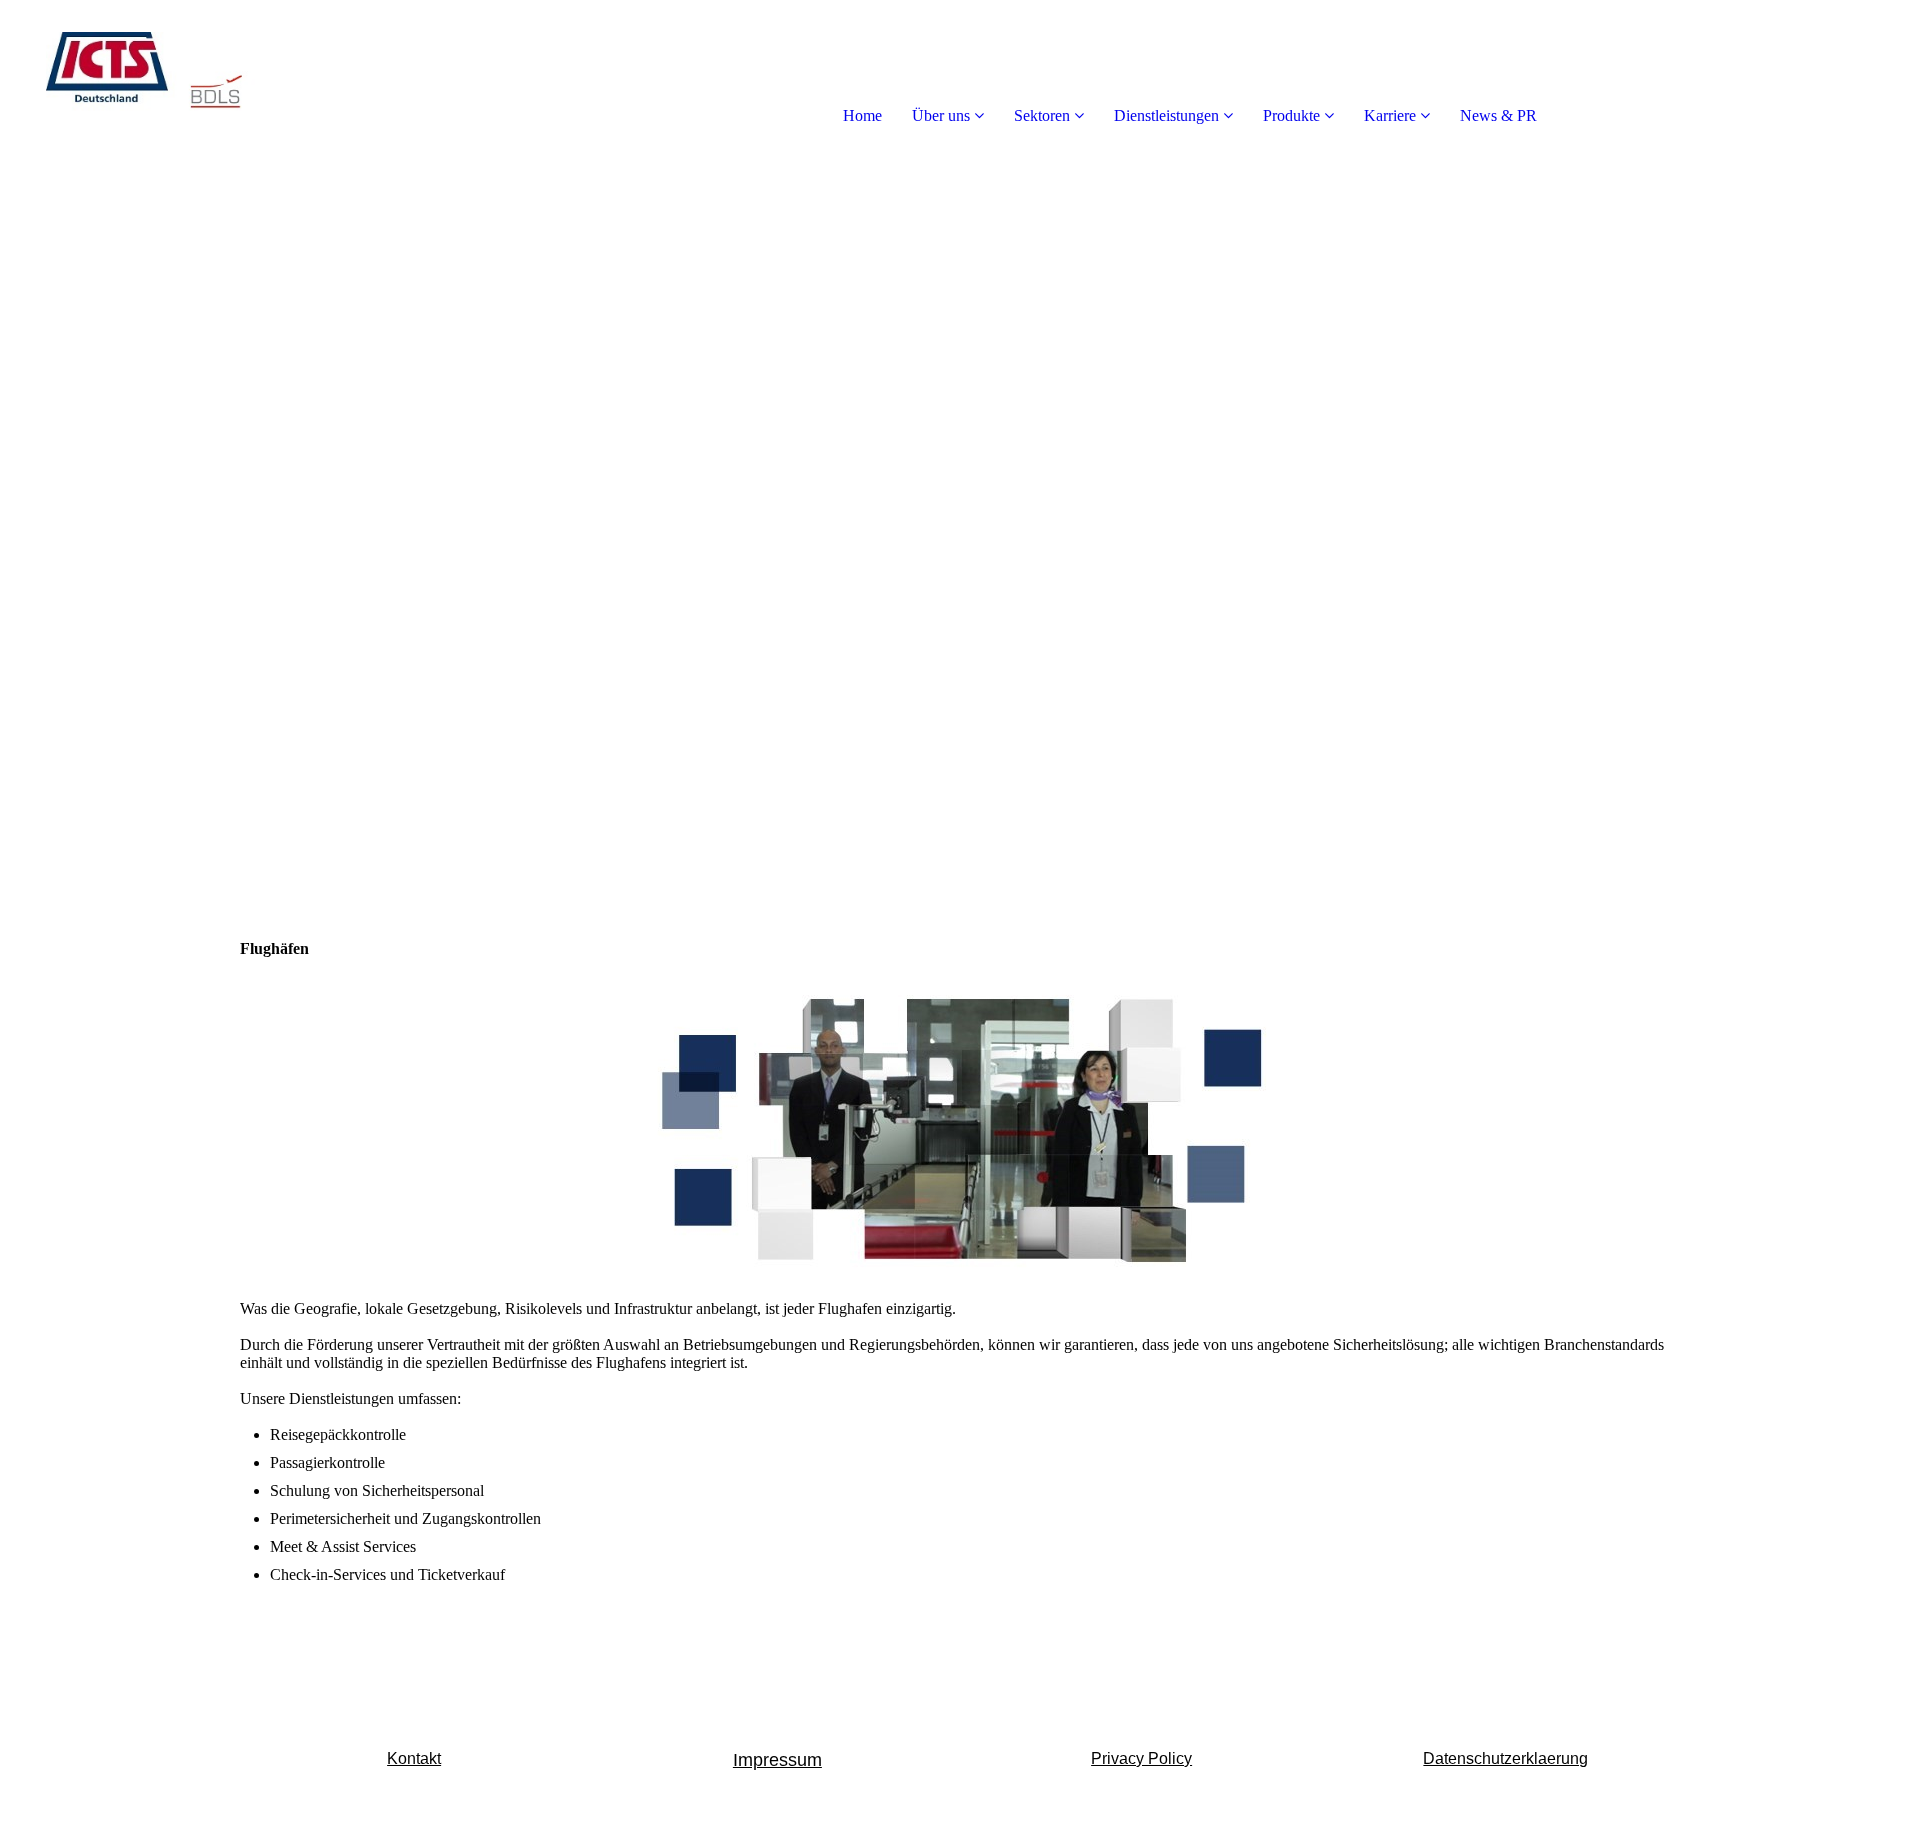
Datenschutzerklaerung (1505, 1758)
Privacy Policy (1141, 1758)
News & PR (1498, 115)
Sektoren (1042, 115)
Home (862, 115)
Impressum (777, 1760)
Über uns (941, 115)
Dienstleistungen (1166, 115)
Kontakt (414, 1758)
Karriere (1390, 115)
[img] (230, 80)
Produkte (1293, 115)
